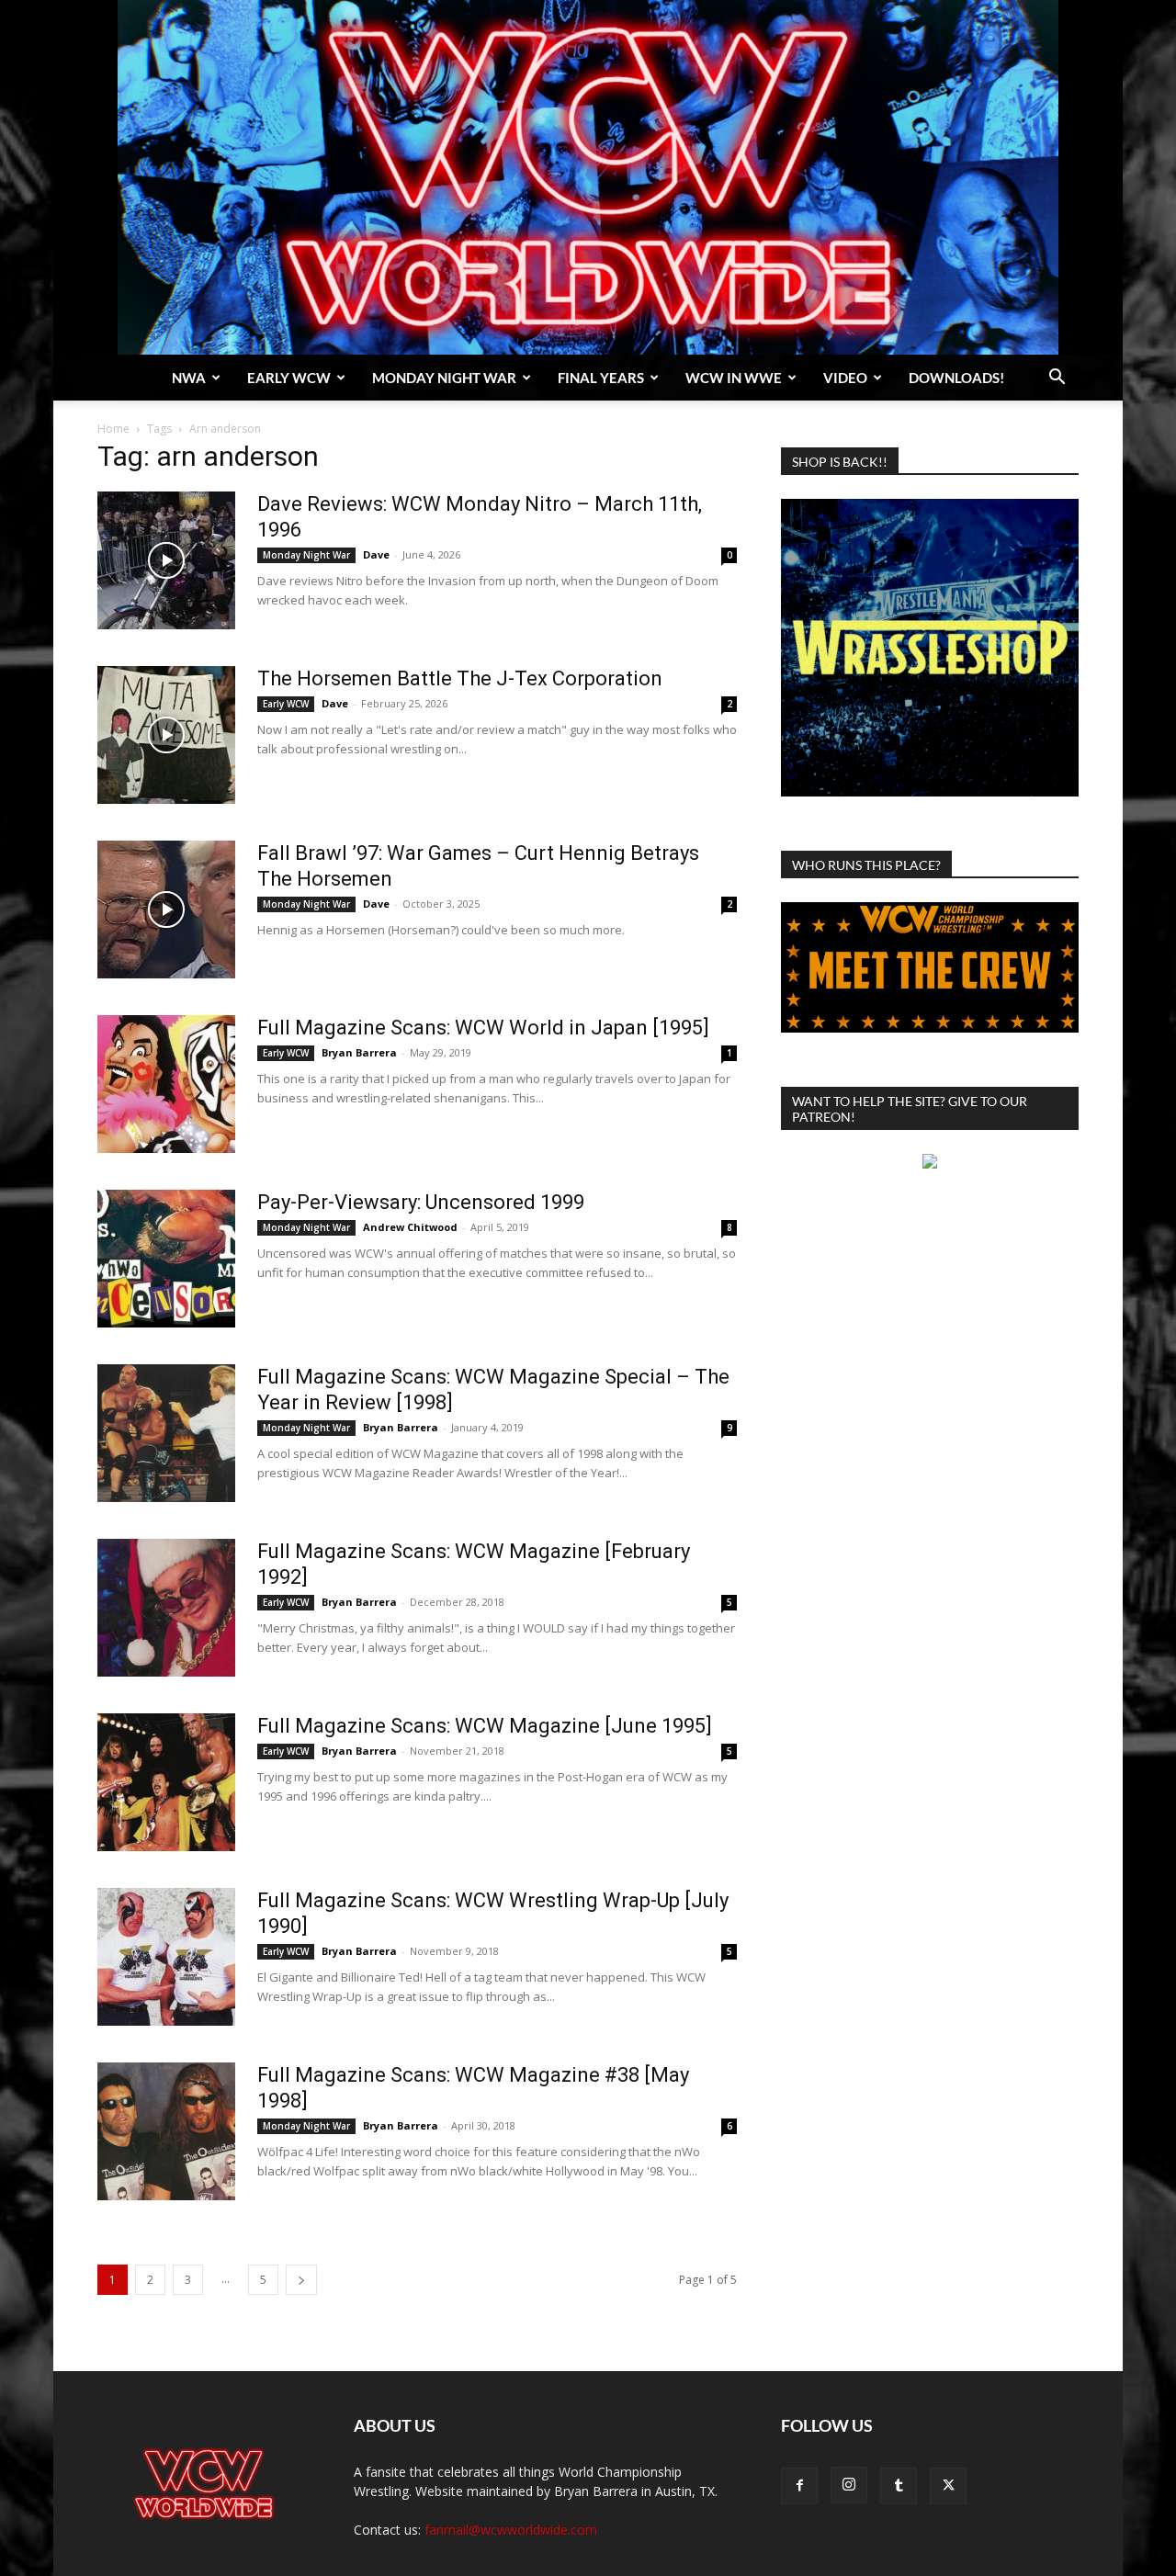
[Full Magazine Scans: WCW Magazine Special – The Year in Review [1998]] (166, 1433)
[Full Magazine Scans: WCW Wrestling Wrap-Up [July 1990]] (166, 1957)
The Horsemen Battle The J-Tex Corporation (460, 678)
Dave (376, 554)
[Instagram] (849, 2485)
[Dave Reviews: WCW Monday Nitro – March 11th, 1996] (166, 560)
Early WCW (289, 378)
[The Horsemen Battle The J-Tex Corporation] (166, 735)
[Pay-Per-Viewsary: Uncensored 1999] (166, 1259)
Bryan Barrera (359, 1052)
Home (113, 429)
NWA (189, 378)
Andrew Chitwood (410, 1227)
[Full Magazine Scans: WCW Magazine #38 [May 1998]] (166, 2131)
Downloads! (956, 378)
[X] (948, 2486)
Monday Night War (444, 378)
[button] (1057, 379)
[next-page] (301, 2280)
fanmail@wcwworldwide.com (511, 2530)
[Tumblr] (899, 2486)
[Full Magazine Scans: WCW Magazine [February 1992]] (166, 1608)
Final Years (601, 378)
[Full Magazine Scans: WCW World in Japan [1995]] (166, 1084)
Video (845, 378)
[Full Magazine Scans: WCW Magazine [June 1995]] (166, 1782)
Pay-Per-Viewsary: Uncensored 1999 (421, 1202)
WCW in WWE (734, 378)
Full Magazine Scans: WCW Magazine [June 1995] (485, 1726)
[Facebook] (799, 2486)
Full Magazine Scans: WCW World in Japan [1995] (483, 1028)
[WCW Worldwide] (588, 177)
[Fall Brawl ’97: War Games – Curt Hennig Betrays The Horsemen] (166, 910)
